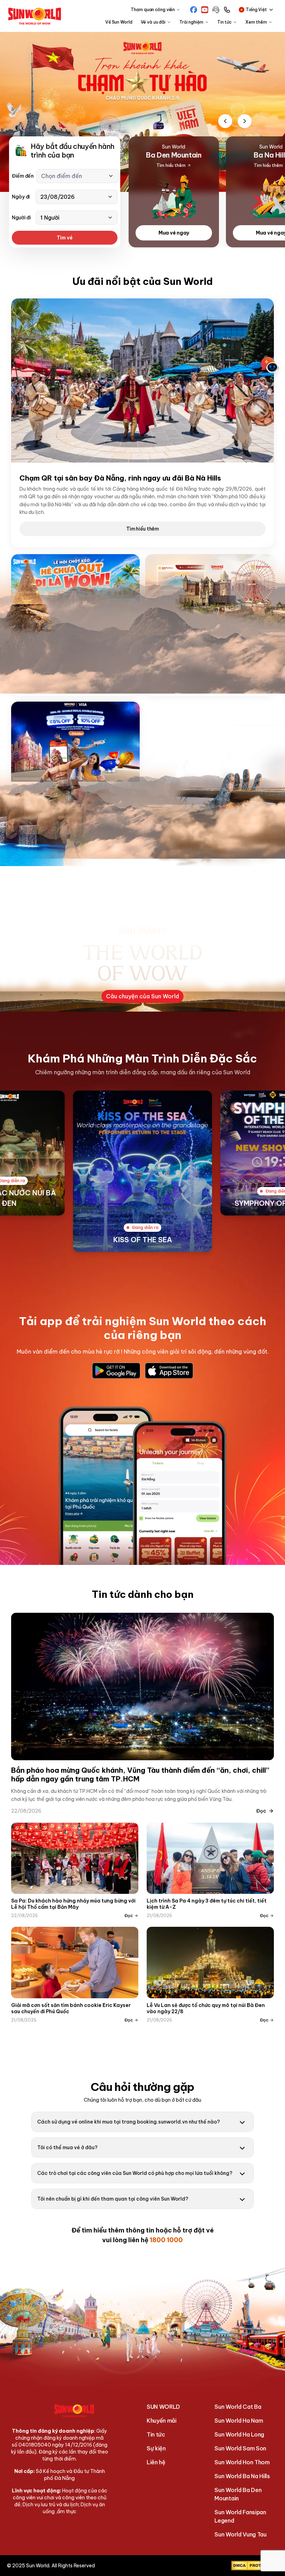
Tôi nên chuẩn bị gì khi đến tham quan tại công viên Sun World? (113, 2199)
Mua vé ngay (174, 233)
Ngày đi (21, 197)
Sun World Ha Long (239, 2434)
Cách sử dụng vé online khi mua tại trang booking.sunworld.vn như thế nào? (129, 2122)
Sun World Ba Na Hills (242, 2476)
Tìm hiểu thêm (142, 529)
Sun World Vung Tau (240, 2534)
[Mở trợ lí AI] (270, 365)
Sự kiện (156, 2448)
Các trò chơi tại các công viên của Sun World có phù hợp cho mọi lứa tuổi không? (135, 2173)
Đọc (261, 1811)
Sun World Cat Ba (238, 2407)
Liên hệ (156, 2462)
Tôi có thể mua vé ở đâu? (67, 2147)
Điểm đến (23, 176)
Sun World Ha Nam (239, 2421)
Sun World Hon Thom (242, 2462)
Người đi (21, 218)
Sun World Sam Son (240, 2448)
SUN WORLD (163, 2407)
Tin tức (156, 2434)
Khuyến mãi (162, 2421)
